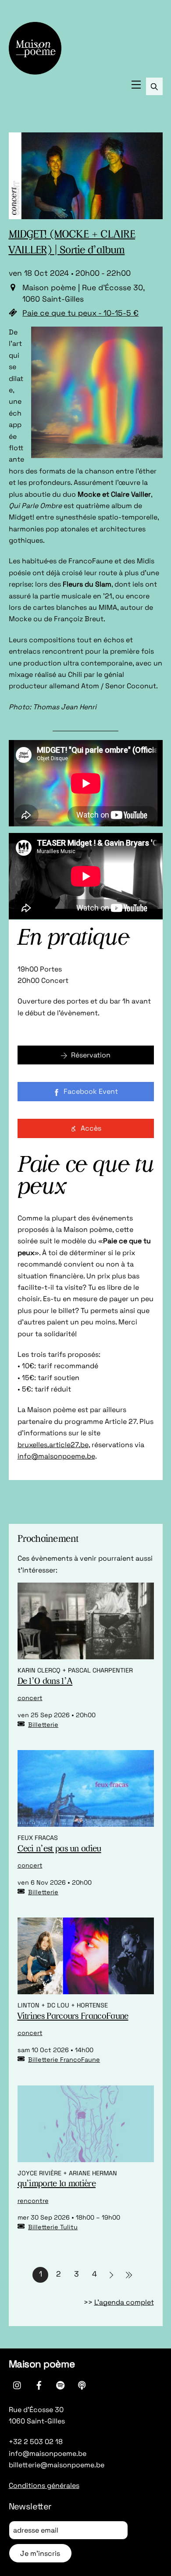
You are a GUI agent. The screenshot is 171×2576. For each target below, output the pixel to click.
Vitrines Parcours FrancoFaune (73, 2017)
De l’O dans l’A (45, 1682)
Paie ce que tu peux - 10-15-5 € (80, 313)
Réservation (91, 1055)
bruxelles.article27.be (53, 1445)
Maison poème (42, 2364)
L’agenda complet (124, 2302)
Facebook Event (91, 1091)
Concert (30, 1698)
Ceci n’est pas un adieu (59, 1849)
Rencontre (33, 2201)
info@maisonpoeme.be (56, 1456)
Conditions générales (44, 2485)
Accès (91, 1128)
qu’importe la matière (57, 2184)
